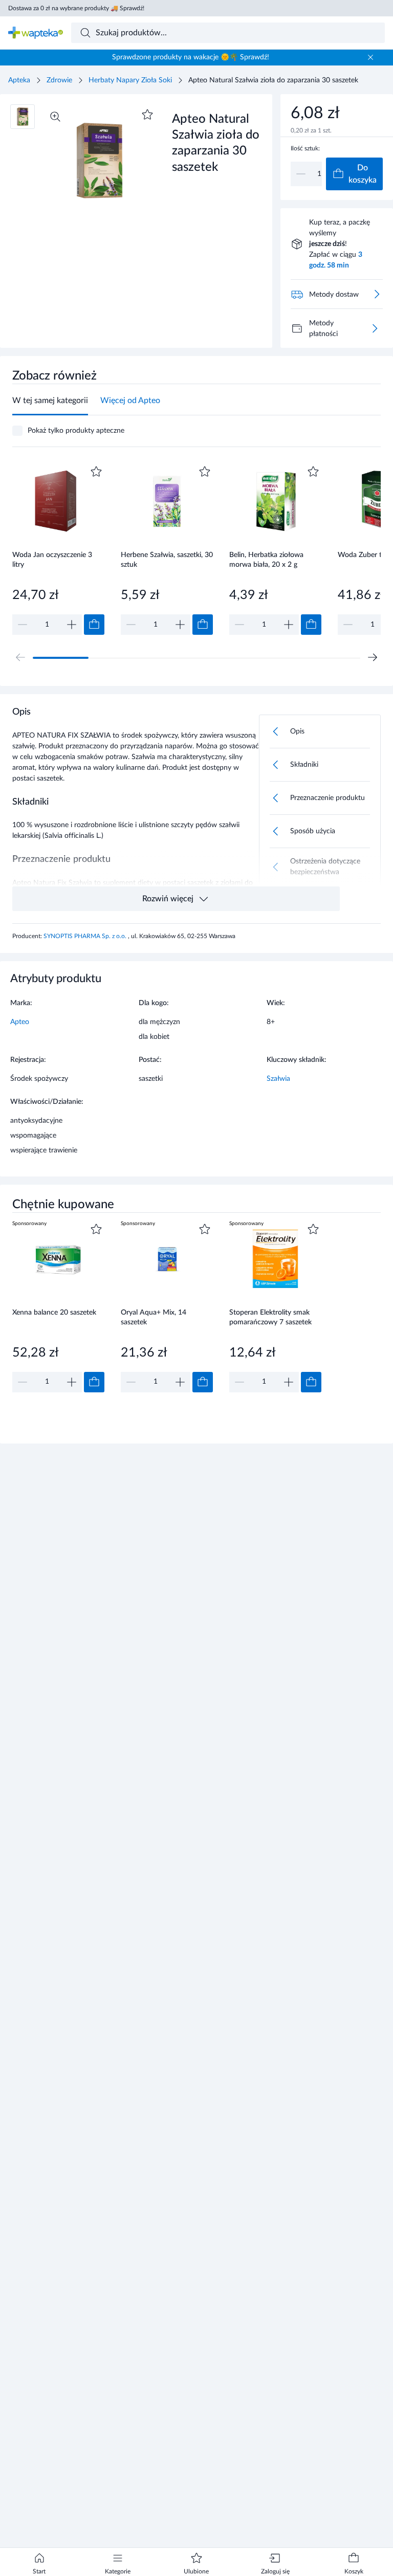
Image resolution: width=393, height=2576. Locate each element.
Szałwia (278, 1079)
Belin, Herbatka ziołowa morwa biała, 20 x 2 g (266, 560)
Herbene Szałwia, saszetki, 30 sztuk (167, 560)
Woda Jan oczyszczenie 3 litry (52, 560)
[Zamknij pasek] (370, 57)
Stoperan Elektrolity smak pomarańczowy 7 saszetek (270, 1317)
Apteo (20, 1022)
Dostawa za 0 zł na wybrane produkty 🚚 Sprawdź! (76, 8)
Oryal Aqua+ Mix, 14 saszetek (154, 1317)
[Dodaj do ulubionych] (147, 115)
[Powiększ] (55, 117)
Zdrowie (59, 80)
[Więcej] (375, 328)
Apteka (19, 80)
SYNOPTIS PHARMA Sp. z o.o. (86, 936)
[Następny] (373, 657)
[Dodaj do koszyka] (94, 625)
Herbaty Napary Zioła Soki (130, 80)
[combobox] (228, 33)
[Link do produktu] (58, 549)
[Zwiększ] (72, 625)
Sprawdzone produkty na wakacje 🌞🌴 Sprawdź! (191, 57)
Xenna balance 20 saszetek (54, 1313)
